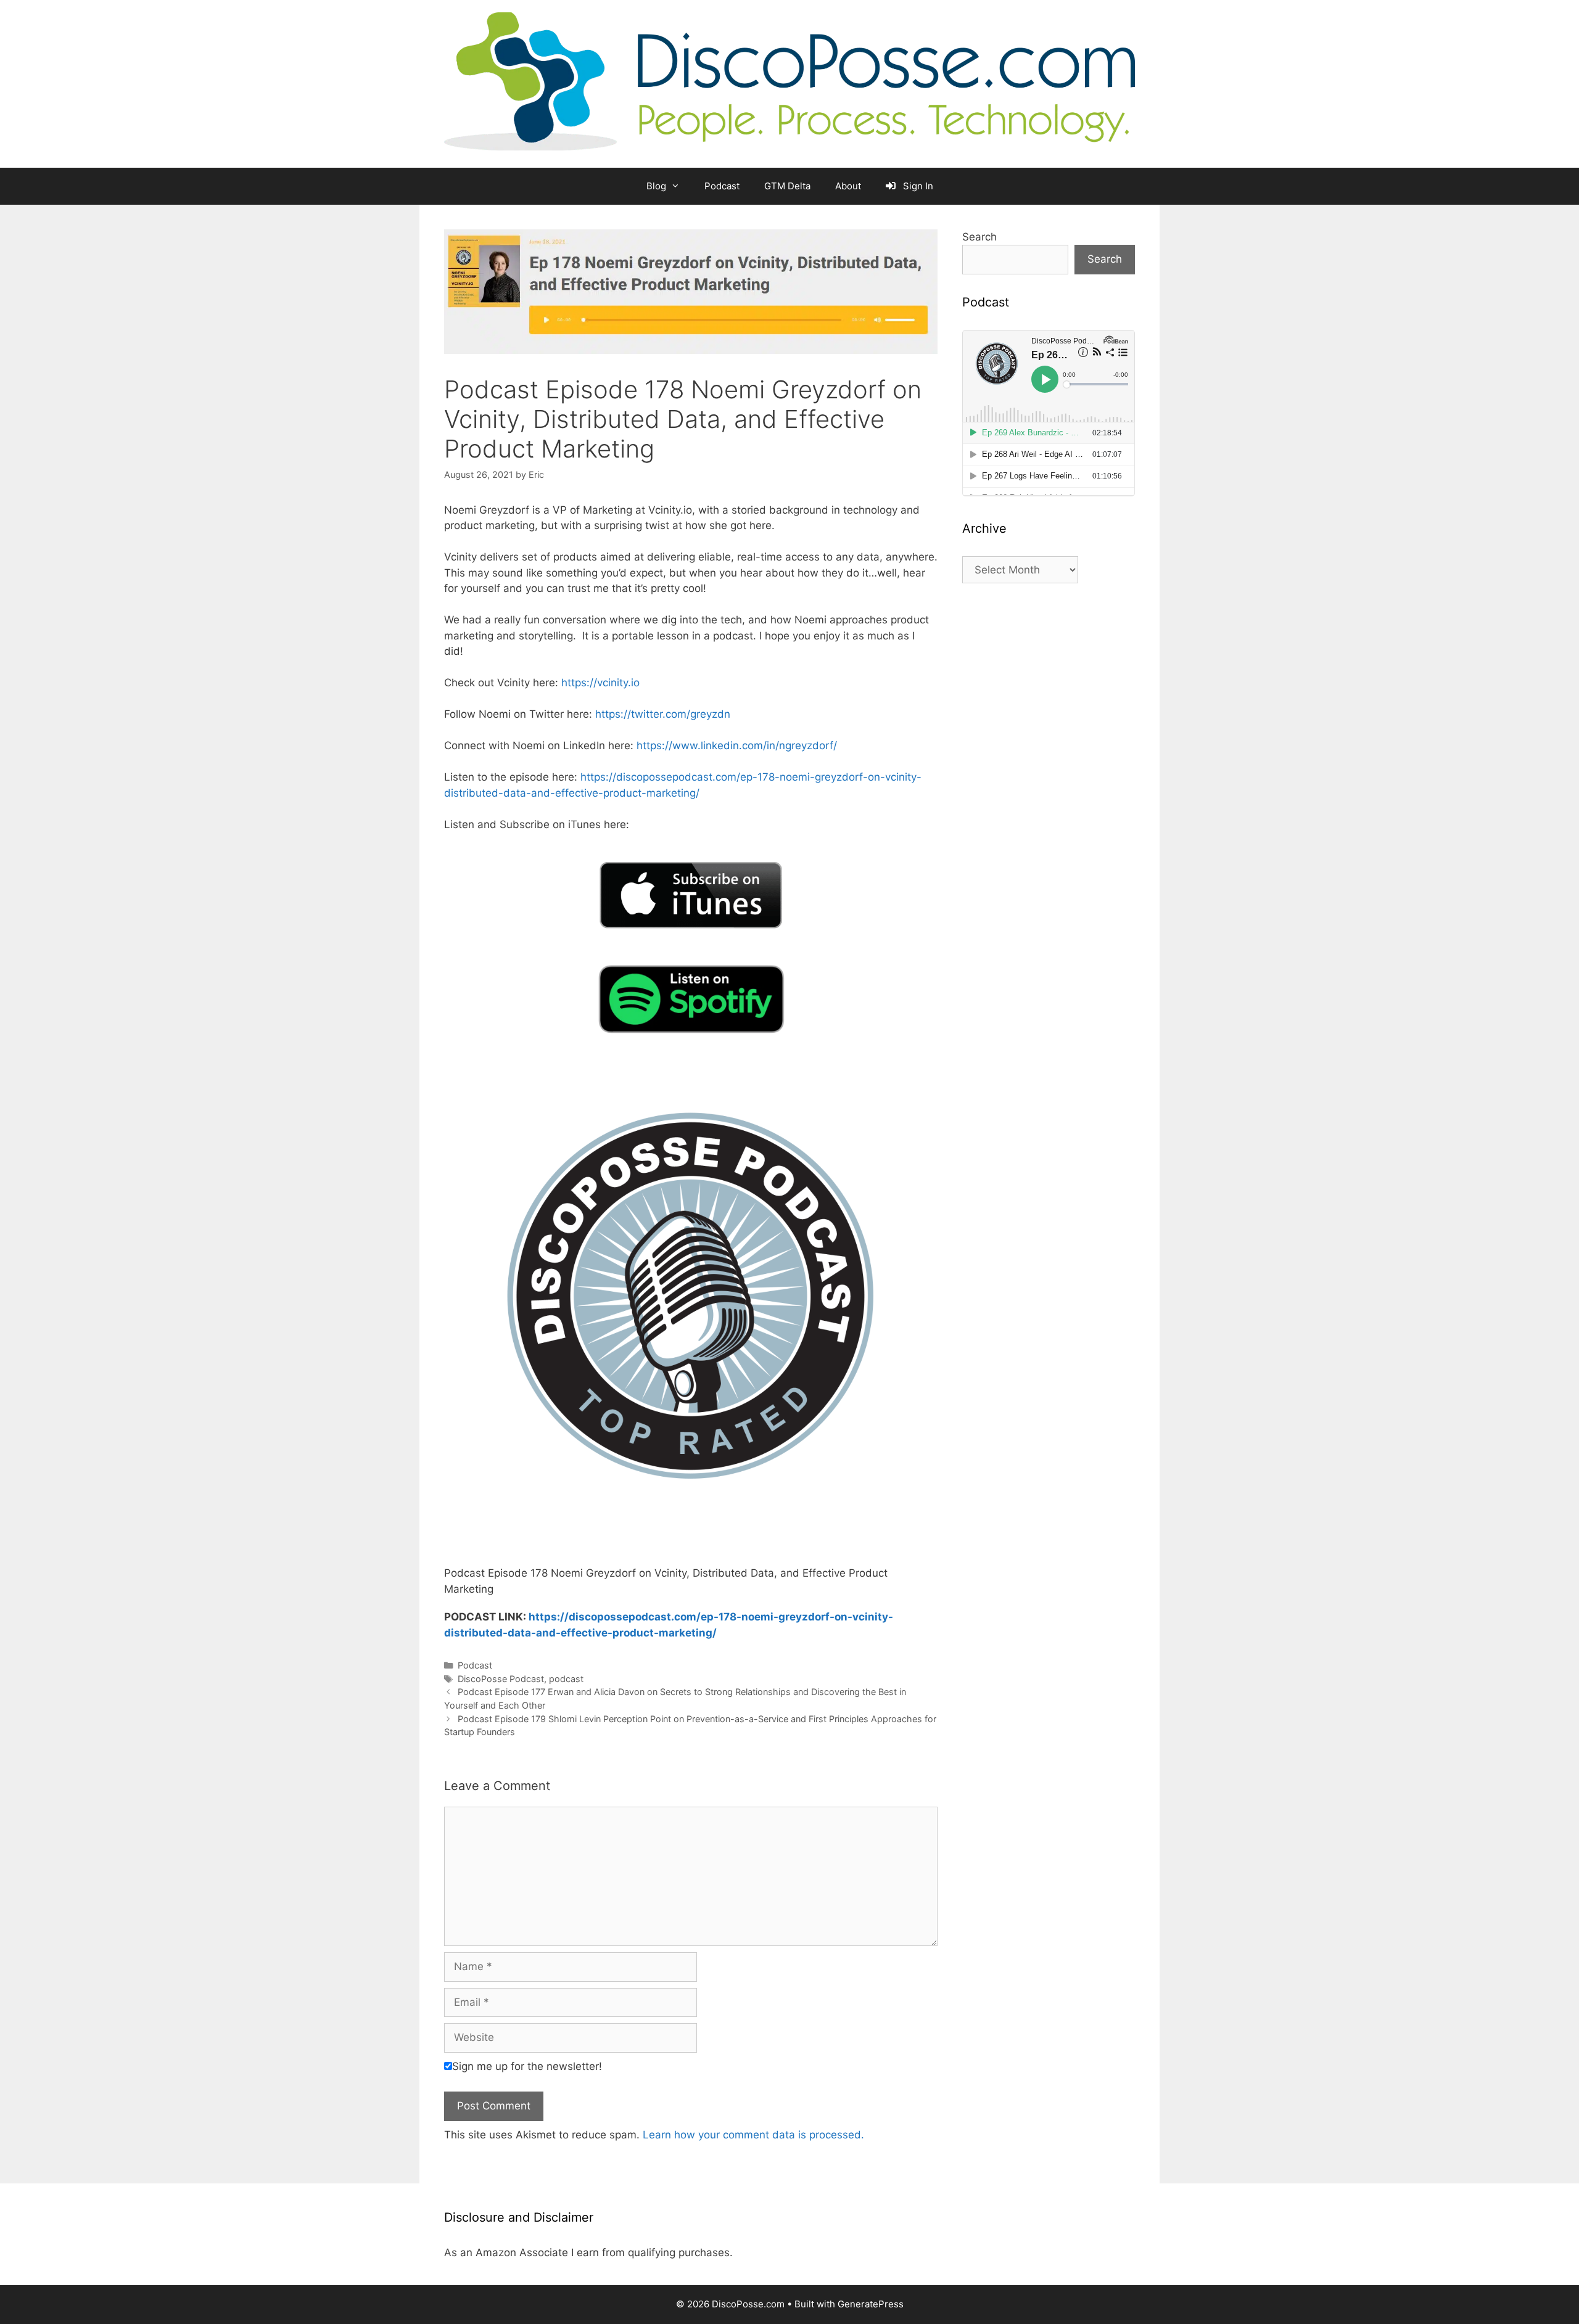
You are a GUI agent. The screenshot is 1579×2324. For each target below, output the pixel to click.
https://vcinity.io (600, 683)
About (848, 186)
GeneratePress (871, 2304)
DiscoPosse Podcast (501, 1679)
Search (979, 237)
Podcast (722, 186)
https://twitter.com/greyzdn (663, 714)
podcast (566, 1679)
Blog (656, 186)
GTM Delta (787, 186)
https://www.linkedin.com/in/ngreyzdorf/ (737, 745)
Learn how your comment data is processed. (753, 2135)
